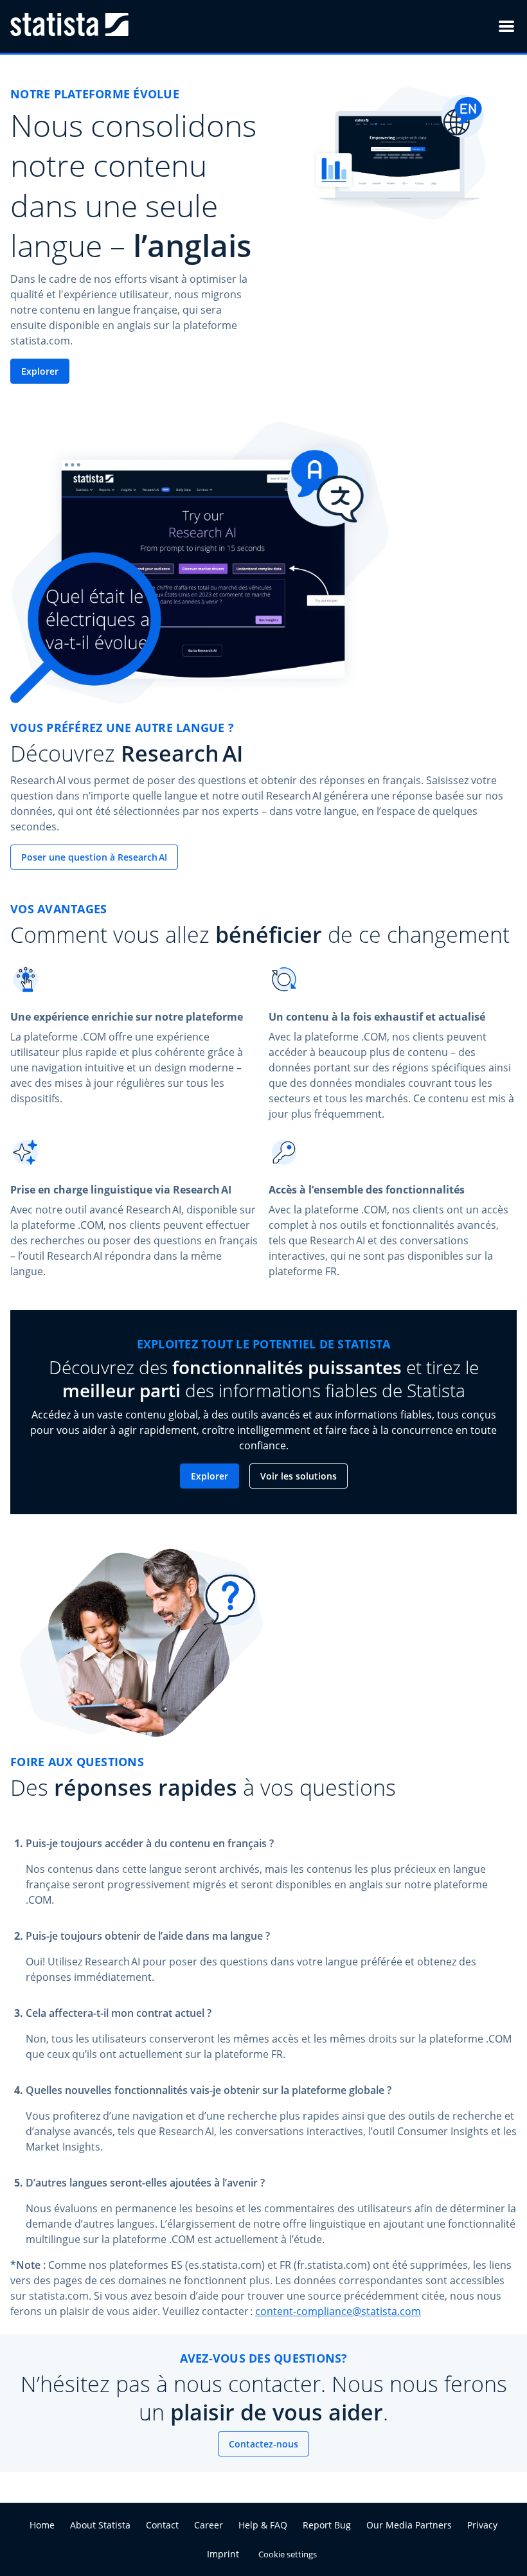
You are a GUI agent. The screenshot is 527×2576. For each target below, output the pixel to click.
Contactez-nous (263, 2444)
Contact (162, 2525)
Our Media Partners (409, 2525)
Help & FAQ (263, 2525)
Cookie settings (288, 2554)
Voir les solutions (299, 1476)
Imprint (223, 2554)
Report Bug (327, 2525)
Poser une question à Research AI (94, 857)
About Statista (100, 2525)
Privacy (482, 2525)
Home (42, 2525)
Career (209, 2525)
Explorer (40, 371)
